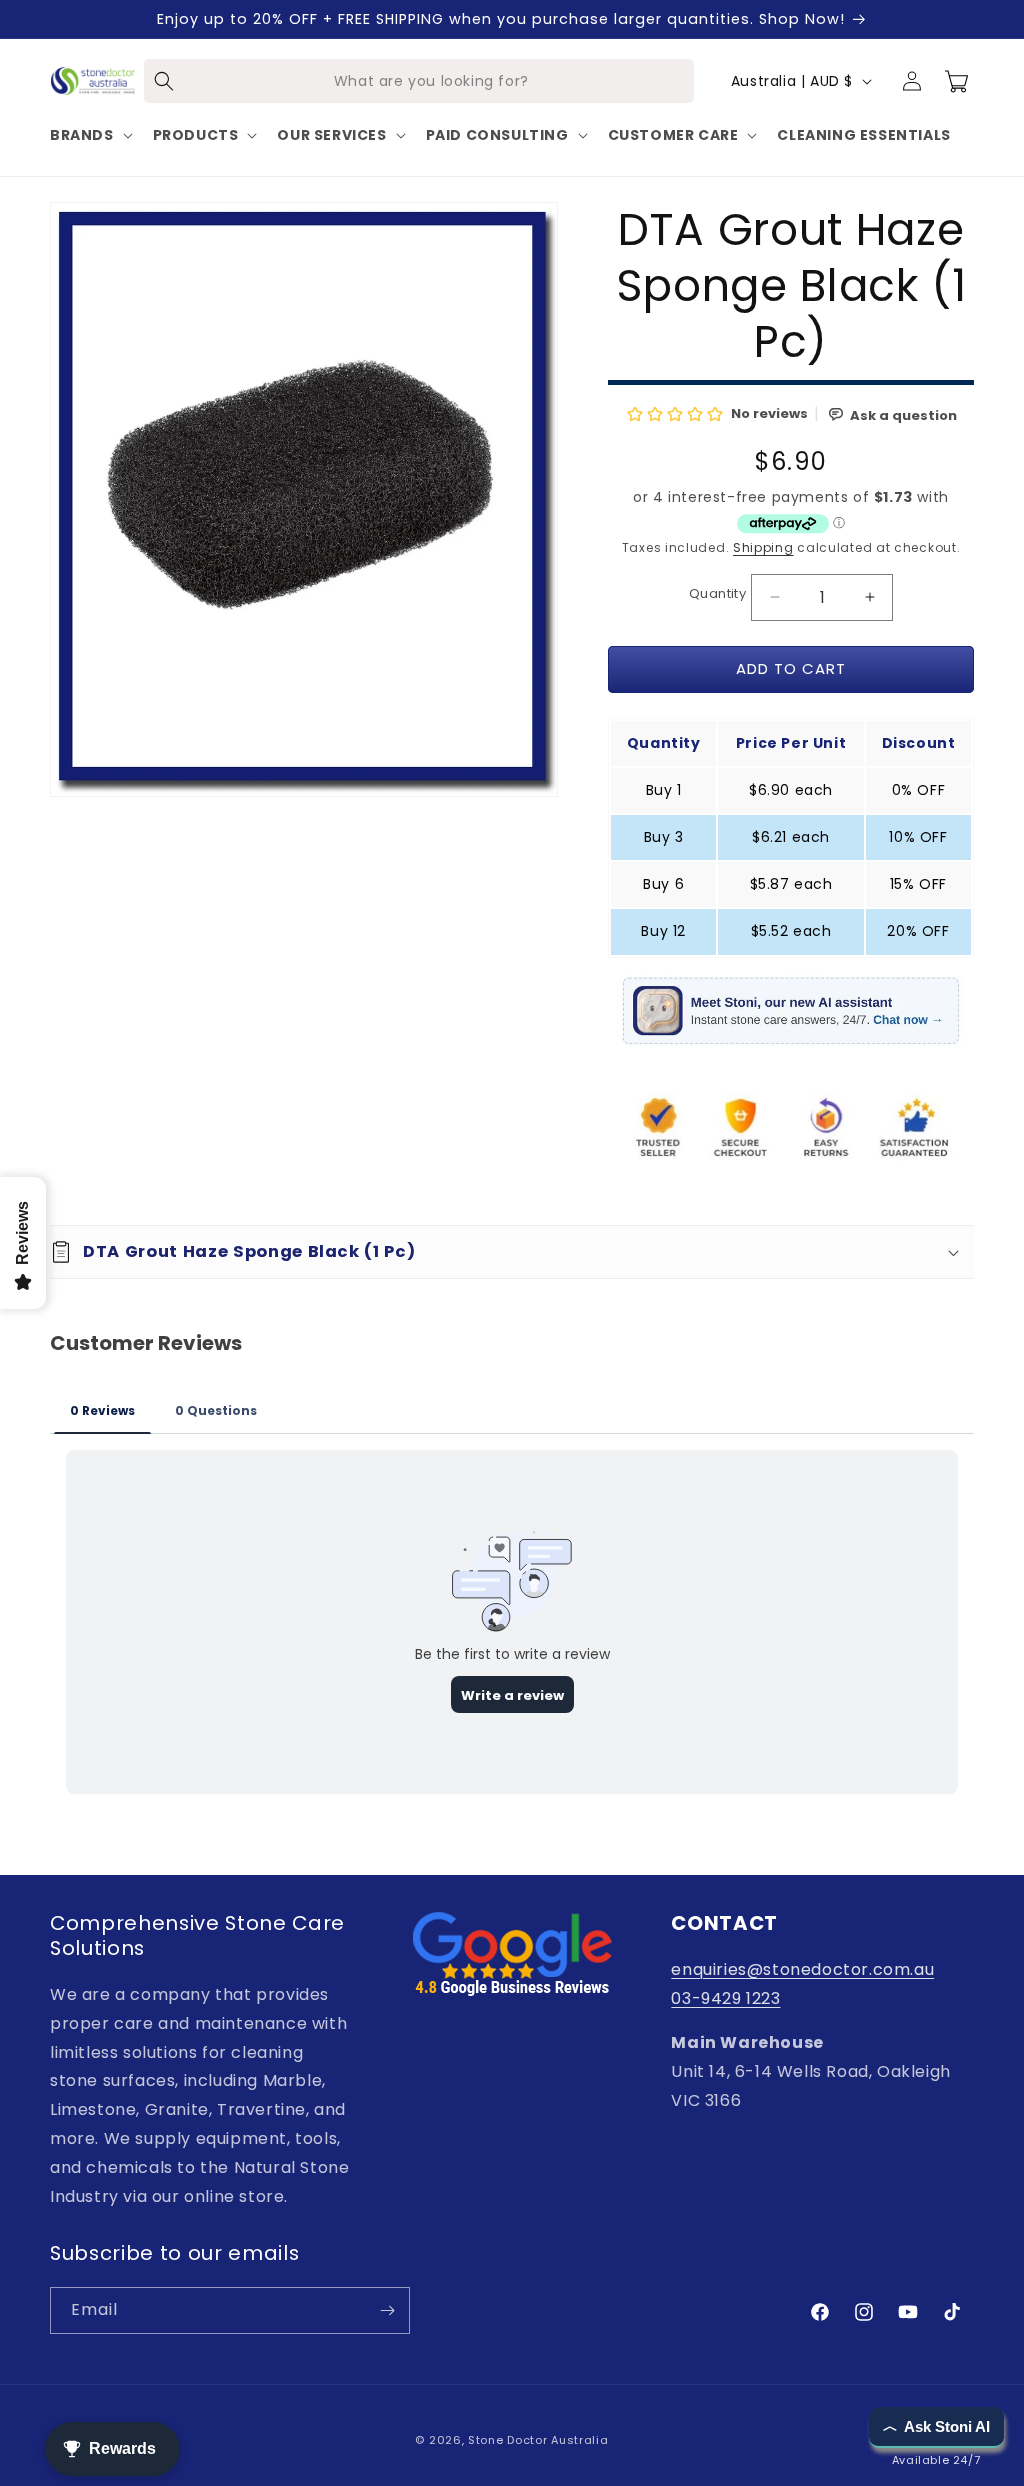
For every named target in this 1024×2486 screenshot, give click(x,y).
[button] (89, 135)
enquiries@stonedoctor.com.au (802, 1969)
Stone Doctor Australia (538, 2440)
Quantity (717, 593)
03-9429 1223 (725, 1998)
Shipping (763, 547)
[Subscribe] (387, 2310)
